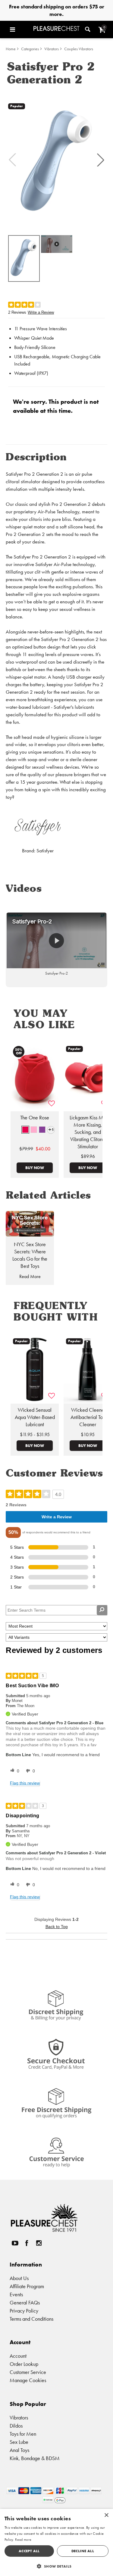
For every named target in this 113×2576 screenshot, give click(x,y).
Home (11, 49)
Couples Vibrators (79, 49)
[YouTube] (15, 2243)
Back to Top (57, 1927)
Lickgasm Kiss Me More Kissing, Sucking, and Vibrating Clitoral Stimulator (88, 1132)
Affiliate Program (27, 2286)
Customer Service (28, 2372)
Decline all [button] (83, 2551)
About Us (19, 2278)
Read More (30, 1276)
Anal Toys (19, 2450)
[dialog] (56, 2542)
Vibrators (52, 49)
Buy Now (35, 1168)
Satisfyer (45, 851)
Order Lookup (24, 2364)
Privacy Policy (24, 2311)
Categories (30, 49)
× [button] (106, 2515)
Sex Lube (19, 2442)
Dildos (16, 2426)
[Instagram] (39, 2243)
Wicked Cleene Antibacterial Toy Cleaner (88, 1417)
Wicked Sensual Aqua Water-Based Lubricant (35, 1417)
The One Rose (35, 1118)
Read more (23, 2540)
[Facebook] (27, 2243)
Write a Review (41, 312)
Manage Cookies (28, 2380)
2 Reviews (17, 312)
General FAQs (25, 2302)
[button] (20, 30)
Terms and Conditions (31, 2319)
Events (16, 2294)
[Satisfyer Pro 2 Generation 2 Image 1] (56, 160)
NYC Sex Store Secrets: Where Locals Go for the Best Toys (30, 1255)
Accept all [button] (29, 2551)
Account (18, 2356)
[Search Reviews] (102, 1610)
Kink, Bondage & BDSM (35, 2458)
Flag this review (25, 1783)
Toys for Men (23, 2434)
